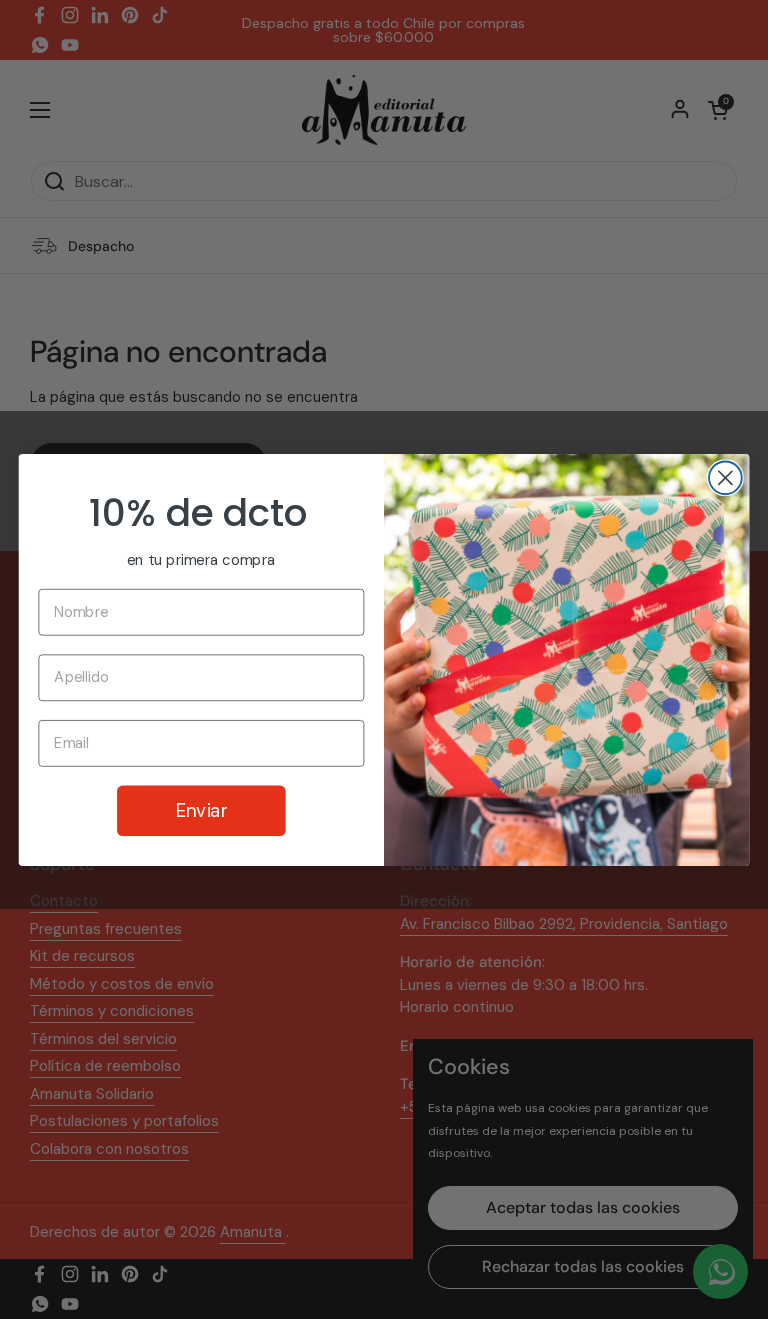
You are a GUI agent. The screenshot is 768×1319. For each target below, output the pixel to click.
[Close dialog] (725, 477)
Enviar (202, 810)
